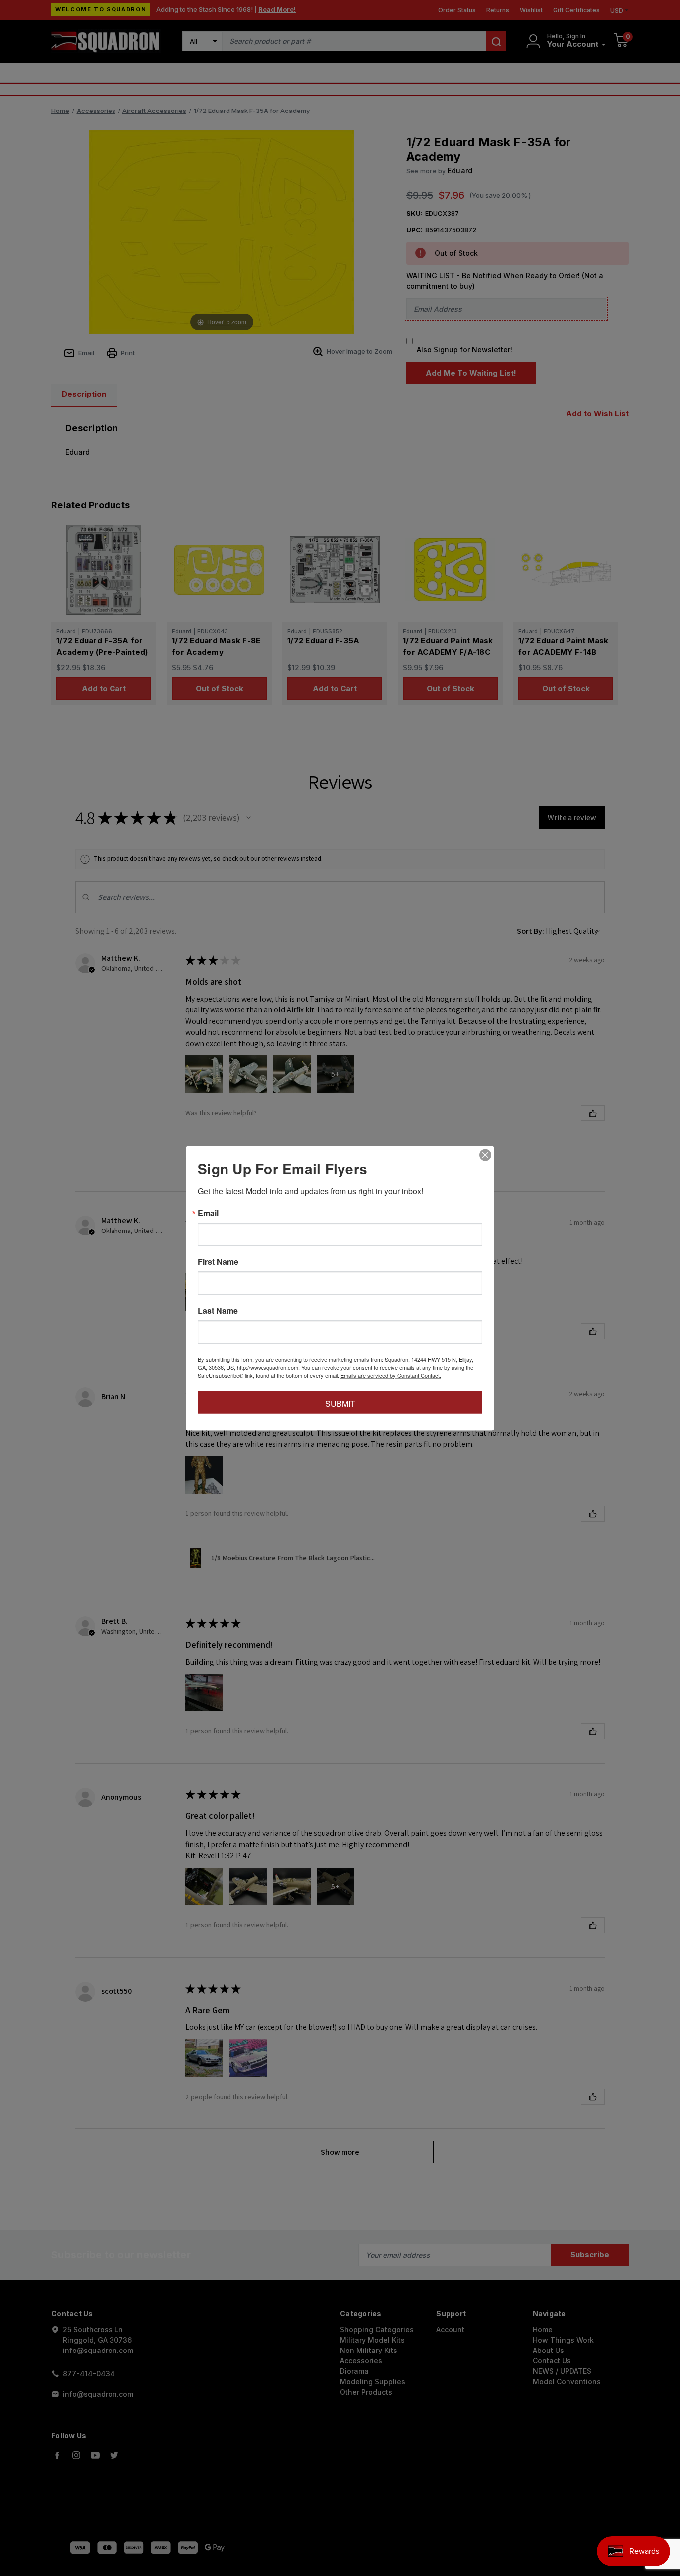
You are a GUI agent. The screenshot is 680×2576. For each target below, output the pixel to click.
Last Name (218, 1310)
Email (208, 1213)
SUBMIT (340, 1403)
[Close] (485, 1155)
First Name (218, 1261)
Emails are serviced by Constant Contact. (391, 1375)
